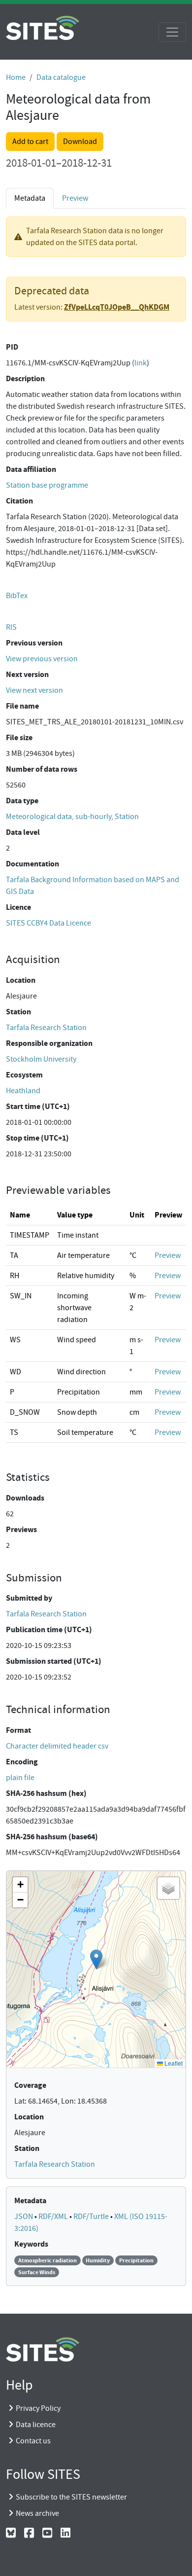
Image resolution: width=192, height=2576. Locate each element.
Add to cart (30, 142)
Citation (19, 501)
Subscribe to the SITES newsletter (71, 2497)
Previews (21, 1529)
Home (16, 77)
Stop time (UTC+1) (37, 1138)
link (141, 363)
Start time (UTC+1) (38, 1106)
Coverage (30, 2085)
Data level (23, 832)
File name (22, 706)
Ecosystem (24, 1075)
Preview (75, 198)
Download (80, 142)
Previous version (34, 643)
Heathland (23, 1091)
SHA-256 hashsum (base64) (52, 1837)
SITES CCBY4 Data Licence (48, 923)
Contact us (33, 2441)
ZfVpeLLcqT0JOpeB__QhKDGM (117, 307)
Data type (22, 801)
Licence (18, 907)
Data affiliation (31, 469)
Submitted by (29, 1598)
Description (25, 378)
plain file (20, 1778)
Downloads (25, 1498)
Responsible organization (49, 1043)
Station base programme (47, 485)
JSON (24, 2217)
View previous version (42, 659)
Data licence (36, 2425)
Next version (27, 674)
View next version (34, 690)
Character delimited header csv (57, 1746)
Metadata (30, 2200)
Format (18, 1730)
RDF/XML (54, 2217)
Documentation (32, 864)
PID (12, 347)
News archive (37, 2513)
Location (21, 980)
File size (19, 737)
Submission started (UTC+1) (54, 1661)
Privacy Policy (38, 2408)
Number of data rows (42, 769)
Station (18, 1012)
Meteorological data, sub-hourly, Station (72, 817)
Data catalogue (61, 77)
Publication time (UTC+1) (49, 1629)
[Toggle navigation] (172, 32)
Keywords (31, 2244)
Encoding (22, 1762)
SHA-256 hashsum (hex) (46, 1793)
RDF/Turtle (92, 2217)
